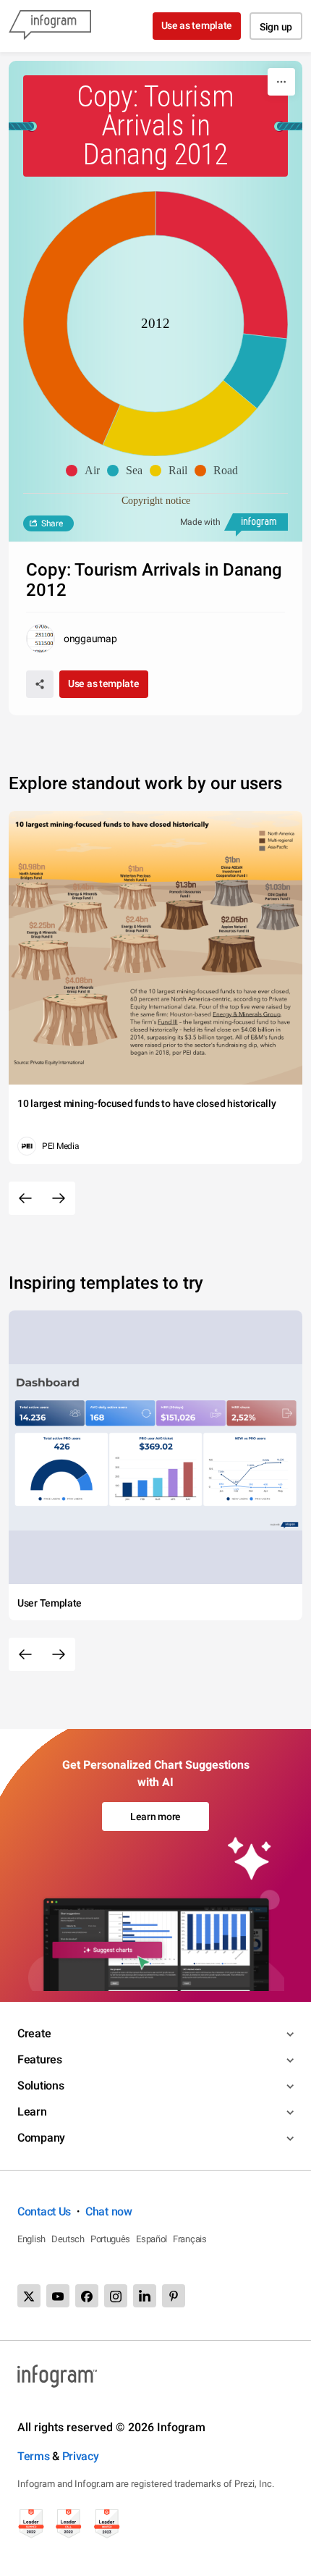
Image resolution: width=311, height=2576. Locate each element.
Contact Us (44, 2211)
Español (152, 2239)
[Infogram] (50, 26)
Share (52, 523)
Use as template (197, 25)
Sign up (276, 27)
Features (40, 2059)
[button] (86, 471)
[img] (222, 265)
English (31, 2239)
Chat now (109, 2211)
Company (41, 2138)
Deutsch (68, 2239)
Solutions (41, 2085)
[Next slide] (59, 1198)
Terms (34, 2456)
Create (34, 2033)
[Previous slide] (25, 1198)
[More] (281, 82)
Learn (32, 2112)
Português (110, 2239)
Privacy (81, 2456)
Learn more (155, 1817)
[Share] (40, 684)
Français (190, 2239)
